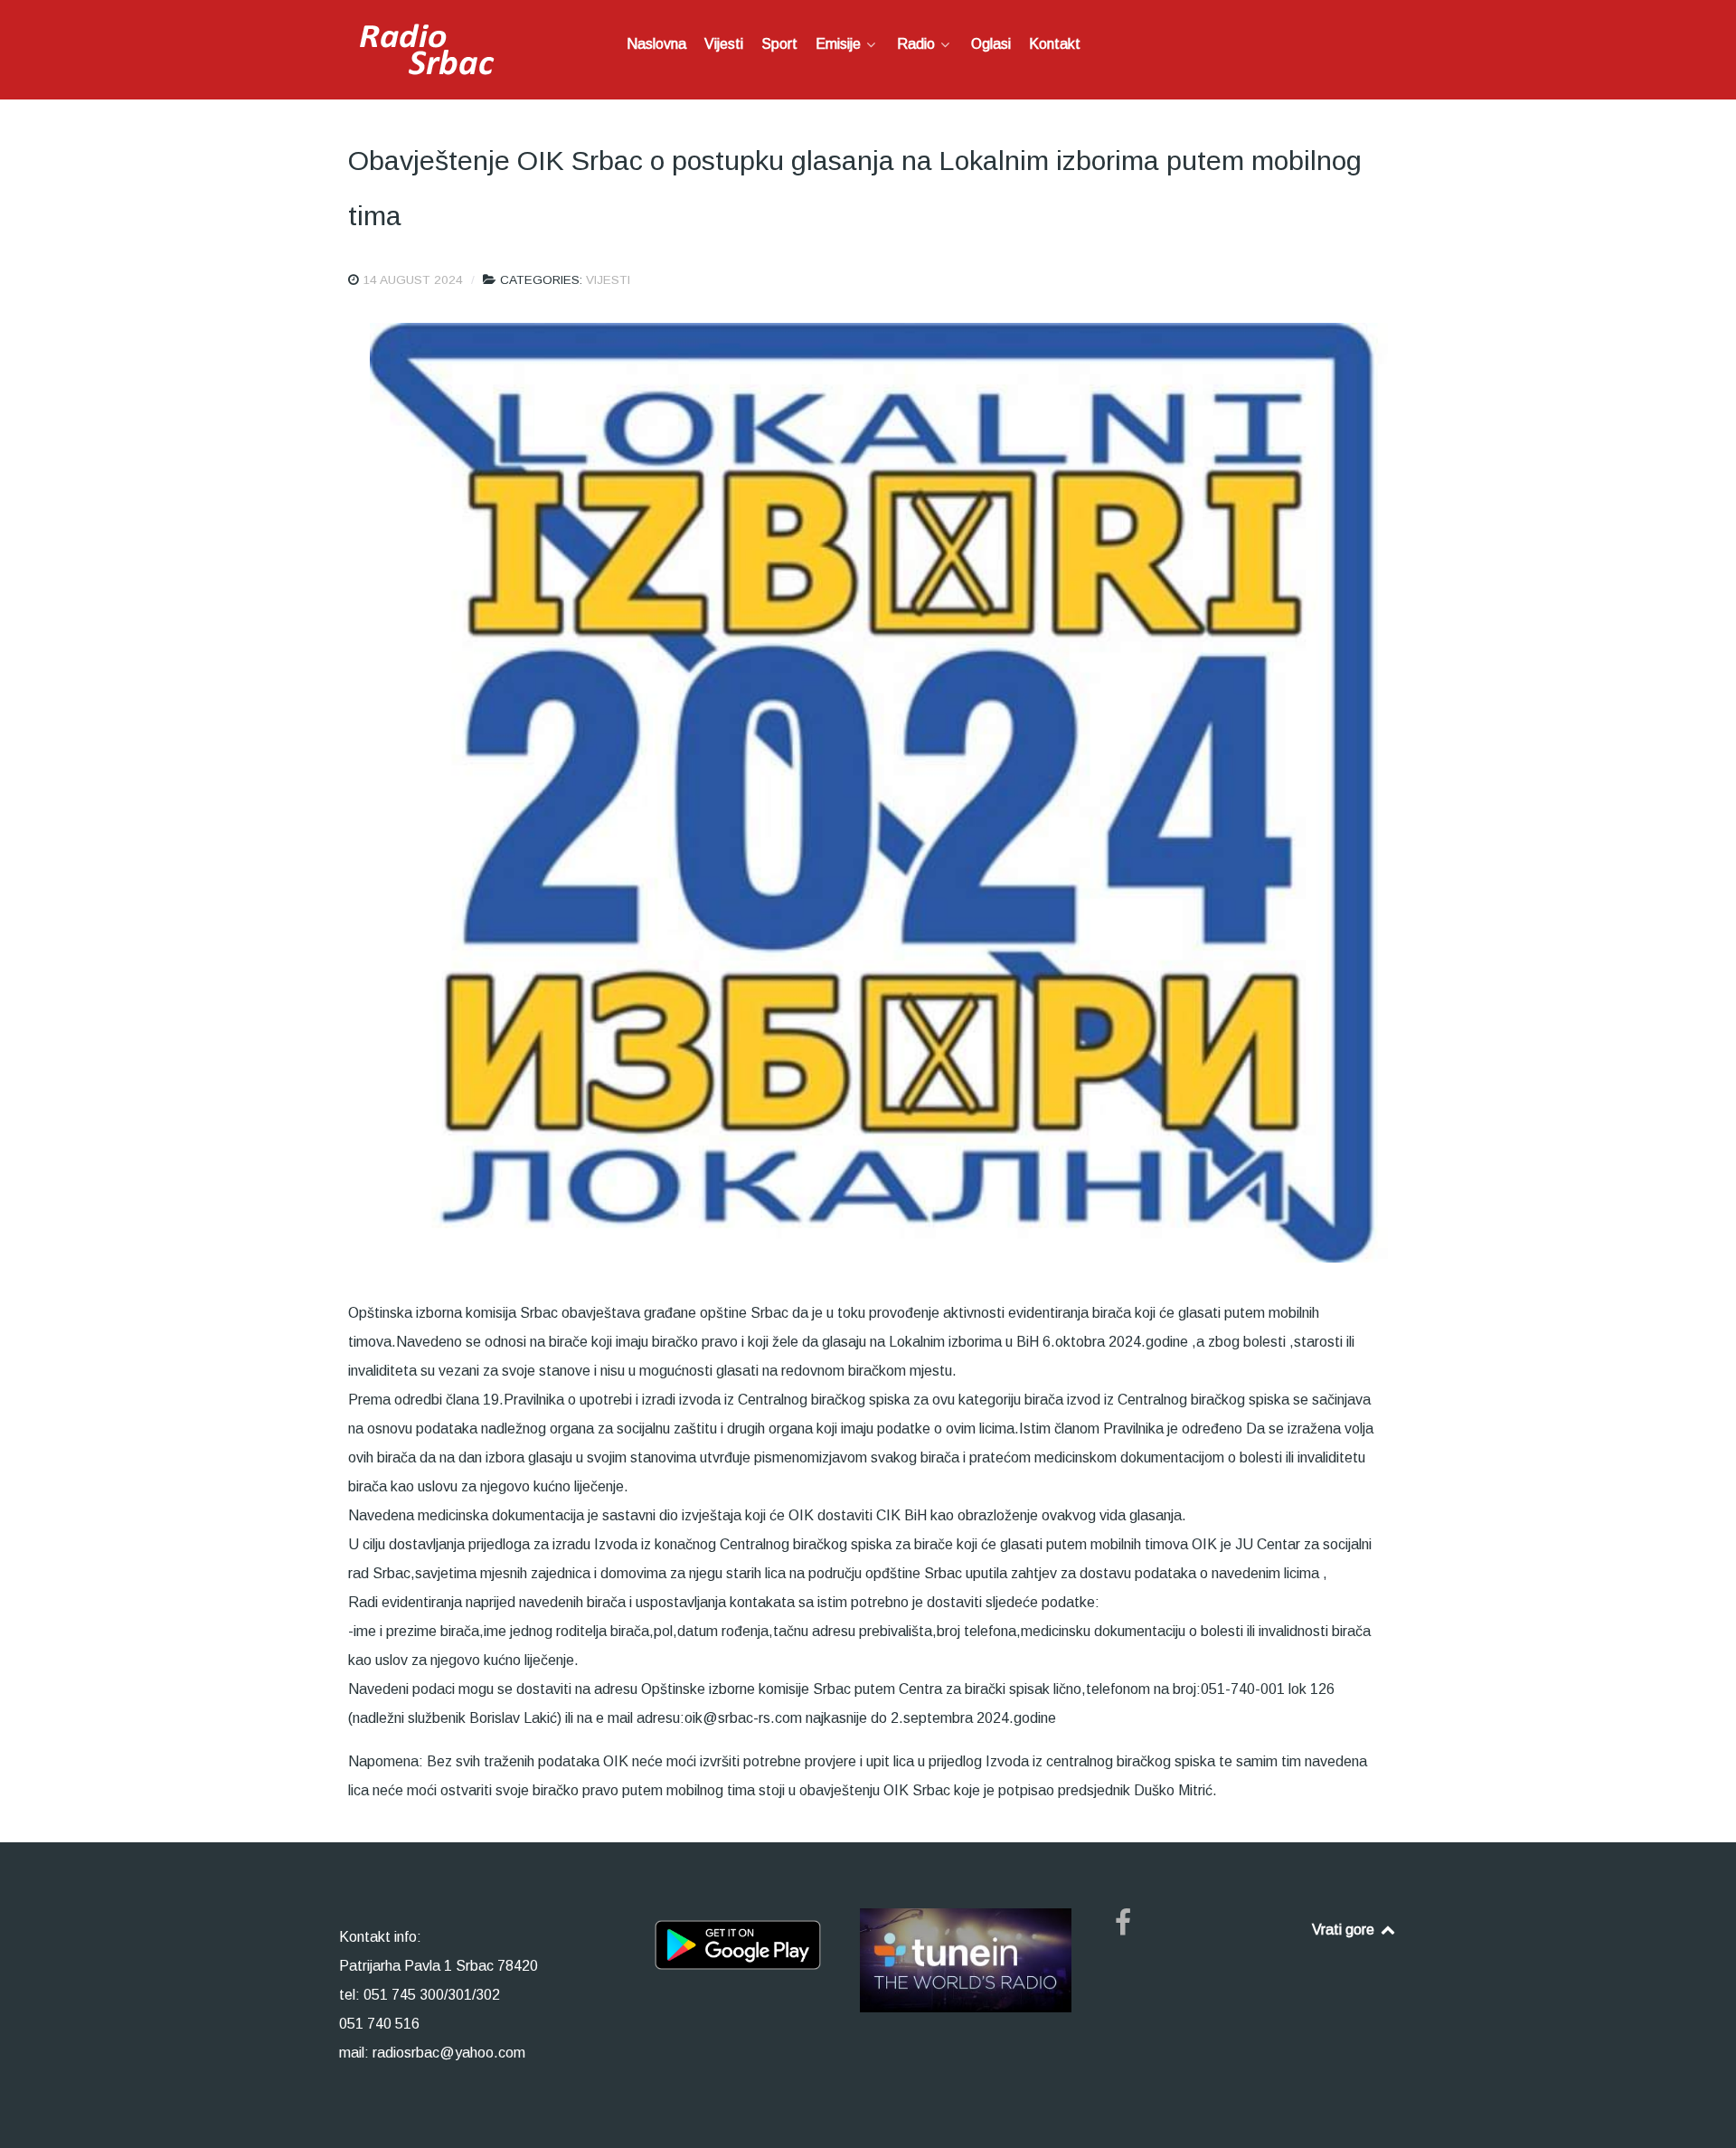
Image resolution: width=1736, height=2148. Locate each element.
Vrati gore (1345, 1930)
